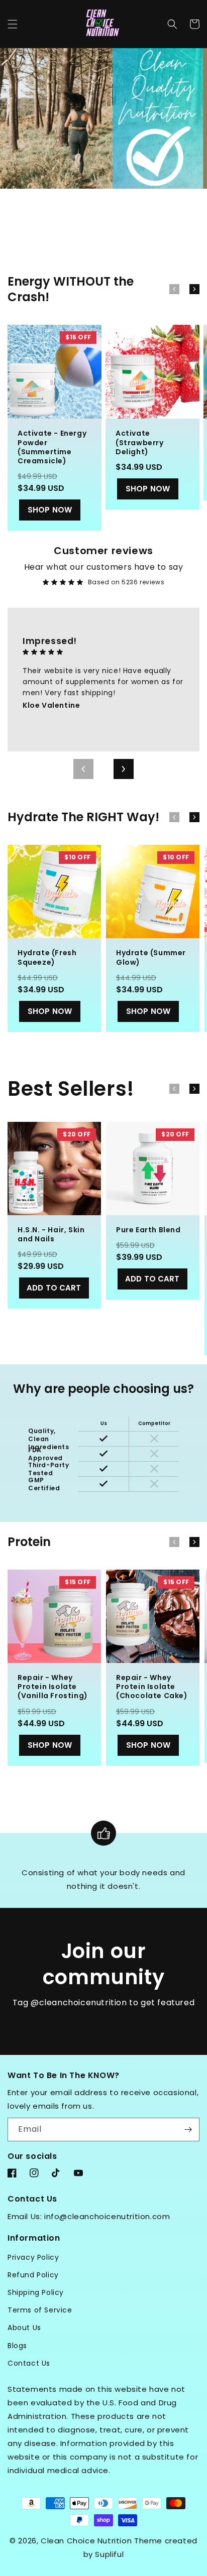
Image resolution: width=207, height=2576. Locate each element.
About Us (24, 2328)
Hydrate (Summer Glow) (151, 957)
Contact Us (29, 2363)
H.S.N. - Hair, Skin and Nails (51, 1234)
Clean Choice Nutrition (86, 2541)
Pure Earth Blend (148, 1230)
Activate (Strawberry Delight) (140, 442)
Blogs (17, 2346)
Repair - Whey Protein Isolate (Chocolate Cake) (152, 1687)
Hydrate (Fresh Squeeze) (47, 957)
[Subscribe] (188, 2130)
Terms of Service (40, 2310)
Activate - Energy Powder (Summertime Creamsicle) (52, 447)
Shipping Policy (36, 2292)
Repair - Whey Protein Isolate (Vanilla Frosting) (53, 1687)
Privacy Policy (33, 2257)
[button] (13, 24)
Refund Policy (33, 2275)
